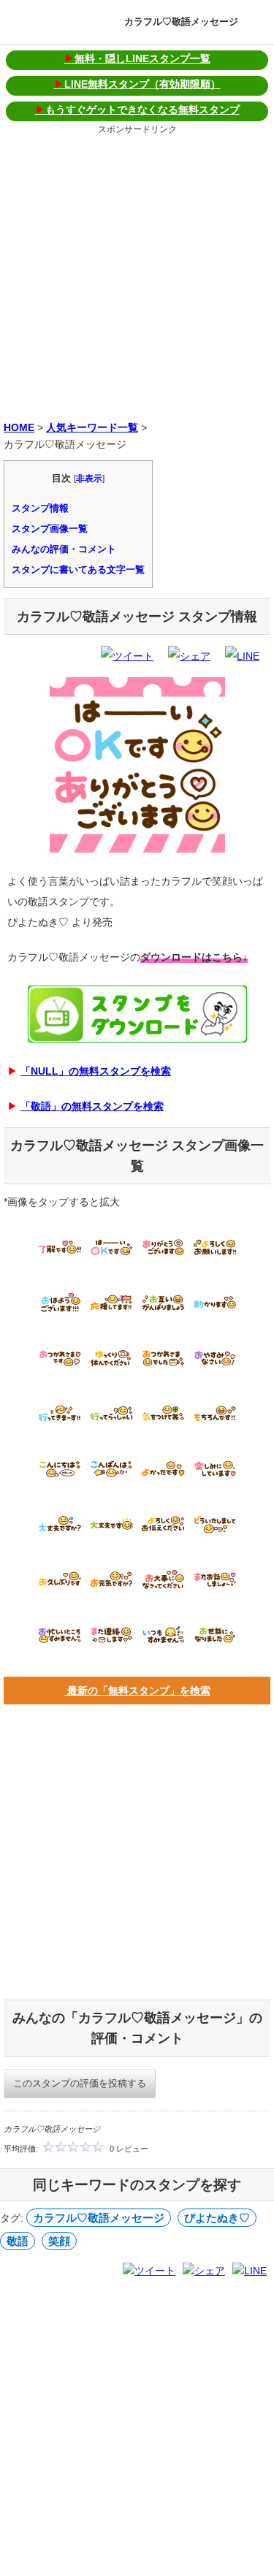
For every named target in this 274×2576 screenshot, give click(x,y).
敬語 (18, 2241)
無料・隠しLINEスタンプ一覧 (137, 58)
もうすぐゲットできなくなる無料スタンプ (137, 110)
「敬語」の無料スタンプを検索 (92, 1106)
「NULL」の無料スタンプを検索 (96, 1071)
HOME (19, 427)
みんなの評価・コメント (64, 549)
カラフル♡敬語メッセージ (181, 22)
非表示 (89, 479)
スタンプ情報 (40, 508)
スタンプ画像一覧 (50, 529)
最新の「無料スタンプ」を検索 (137, 1691)
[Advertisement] (137, 275)
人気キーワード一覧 (92, 427)
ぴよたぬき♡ (217, 2218)
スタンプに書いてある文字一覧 (78, 569)
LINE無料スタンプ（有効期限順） (137, 84)
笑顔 (59, 2241)
